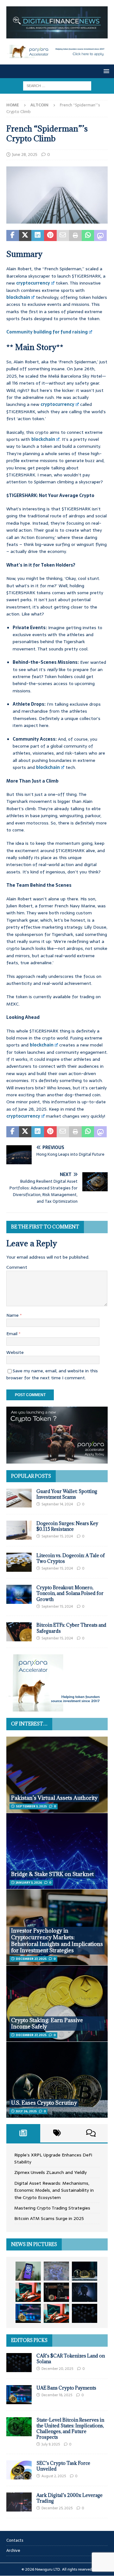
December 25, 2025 (57, 2508)
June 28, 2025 (25, 155)
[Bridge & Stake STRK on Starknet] (57, 1851)
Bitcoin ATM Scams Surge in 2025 (49, 2218)
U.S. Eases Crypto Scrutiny (44, 2103)
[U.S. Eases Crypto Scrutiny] (57, 2080)
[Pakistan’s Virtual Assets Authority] (57, 1775)
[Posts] (23, 2133)
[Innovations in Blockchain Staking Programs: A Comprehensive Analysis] (85, 2313)
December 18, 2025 (57, 2395)
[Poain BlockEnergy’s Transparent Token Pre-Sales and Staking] (56, 2313)
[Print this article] (75, 236)
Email (13, 1334)
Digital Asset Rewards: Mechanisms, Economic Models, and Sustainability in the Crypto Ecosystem (54, 2190)
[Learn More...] (57, 1708)
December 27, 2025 (31, 1959)
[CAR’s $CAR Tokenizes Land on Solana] (19, 2363)
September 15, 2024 (57, 1536)
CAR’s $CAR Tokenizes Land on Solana (71, 2359)
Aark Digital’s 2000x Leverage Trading (70, 2498)
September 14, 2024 (57, 1504)
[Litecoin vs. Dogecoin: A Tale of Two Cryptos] (19, 1562)
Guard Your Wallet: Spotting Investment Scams (67, 1494)
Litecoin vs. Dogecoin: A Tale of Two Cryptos (71, 1558)
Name (13, 1315)
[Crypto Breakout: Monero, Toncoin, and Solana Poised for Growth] (19, 1594)
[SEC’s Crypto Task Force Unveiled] (19, 2470)
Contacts (15, 2540)
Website (15, 1352)
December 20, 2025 (57, 2369)
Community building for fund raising (47, 332)
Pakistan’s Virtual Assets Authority (54, 1798)
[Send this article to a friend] (63, 236)
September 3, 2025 (31, 1806)
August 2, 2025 (54, 2476)
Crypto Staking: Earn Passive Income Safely (47, 2024)
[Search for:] (57, 85)
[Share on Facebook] (13, 236)
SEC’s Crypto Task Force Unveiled (63, 2466)
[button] (105, 71)
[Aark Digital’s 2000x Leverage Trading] (19, 2502)
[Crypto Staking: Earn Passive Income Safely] (57, 2003)
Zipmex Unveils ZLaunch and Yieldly (51, 2172)
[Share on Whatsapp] (88, 236)
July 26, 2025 (26, 2111)
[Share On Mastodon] (100, 236)
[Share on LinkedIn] (38, 236)
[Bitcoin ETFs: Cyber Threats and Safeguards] (19, 1632)
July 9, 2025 (51, 2444)
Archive (13, 2550)
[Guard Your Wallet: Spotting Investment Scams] (19, 1498)
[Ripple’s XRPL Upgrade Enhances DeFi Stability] (28, 2271)
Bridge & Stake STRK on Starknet (52, 1874)
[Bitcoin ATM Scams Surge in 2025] (56, 2292)
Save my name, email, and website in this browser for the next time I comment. (52, 1374)
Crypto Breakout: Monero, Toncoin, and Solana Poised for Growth (70, 1593)
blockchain (18, 297)
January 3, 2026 (29, 1883)
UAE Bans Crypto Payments (66, 2388)
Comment (17, 1267)
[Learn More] (57, 1460)
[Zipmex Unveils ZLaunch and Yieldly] (56, 2271)
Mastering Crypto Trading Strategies (52, 2208)
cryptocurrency (33, 283)
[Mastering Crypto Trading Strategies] (28, 2292)
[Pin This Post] (50, 236)
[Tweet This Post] (25, 236)
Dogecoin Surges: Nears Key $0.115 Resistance (67, 1526)
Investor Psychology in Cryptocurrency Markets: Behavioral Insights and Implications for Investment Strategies (57, 1940)
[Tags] (57, 2133)
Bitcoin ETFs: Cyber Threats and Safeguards (71, 1628)
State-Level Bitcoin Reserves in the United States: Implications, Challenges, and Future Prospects (70, 2429)
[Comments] (91, 2133)
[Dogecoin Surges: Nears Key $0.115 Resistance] (19, 1530)
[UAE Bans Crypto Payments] (19, 2395)
